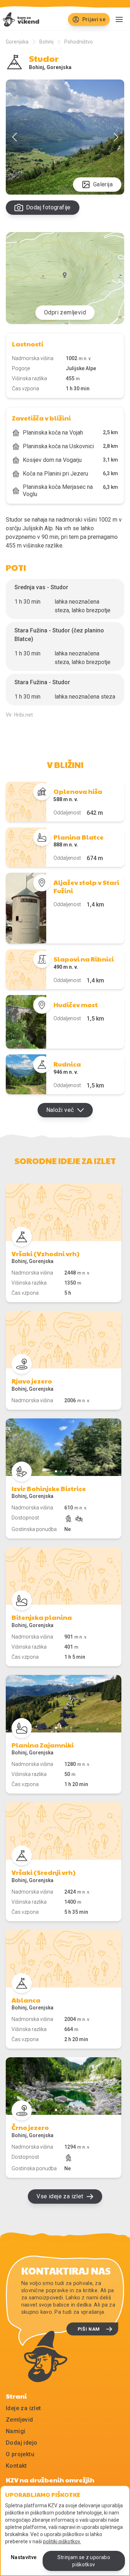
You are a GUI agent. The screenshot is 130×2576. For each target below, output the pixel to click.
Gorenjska (17, 42)
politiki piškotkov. (62, 2541)
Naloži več (60, 1110)
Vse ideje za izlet (60, 2196)
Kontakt (16, 2466)
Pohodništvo (79, 42)
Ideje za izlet (23, 2408)
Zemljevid (19, 2420)
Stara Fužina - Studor (42, 682)
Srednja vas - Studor (41, 587)
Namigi (16, 2431)
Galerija (103, 184)
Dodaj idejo (21, 2443)
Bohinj (46, 42)
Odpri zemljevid (65, 312)
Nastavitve (24, 2557)
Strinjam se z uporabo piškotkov (84, 2561)
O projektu (20, 2454)
